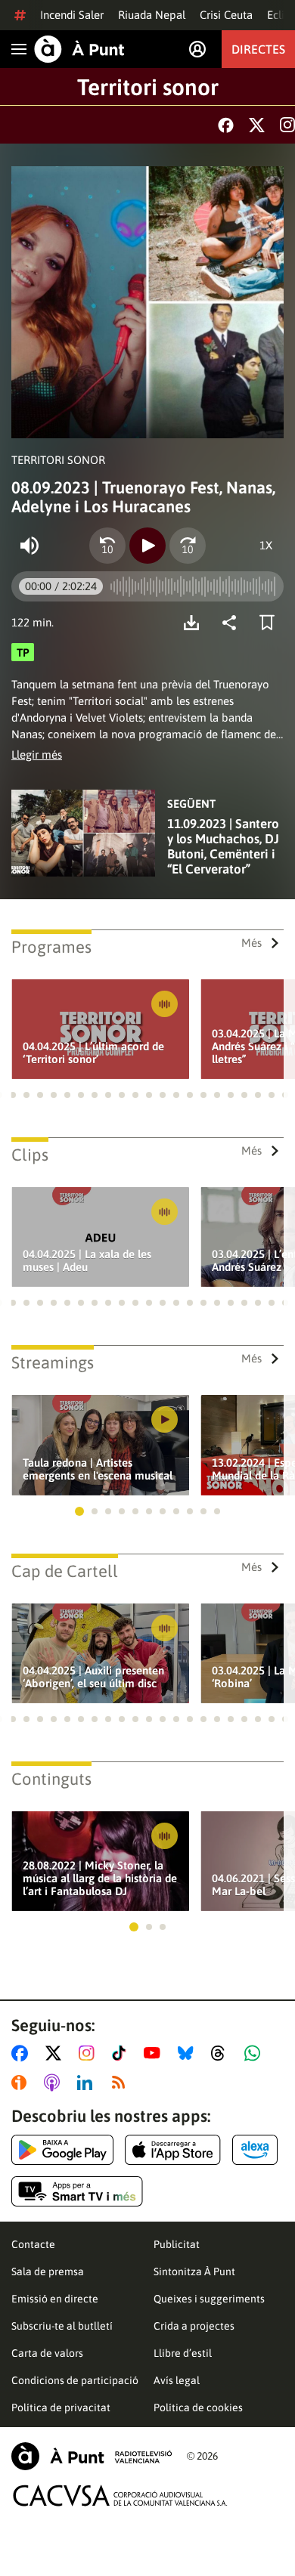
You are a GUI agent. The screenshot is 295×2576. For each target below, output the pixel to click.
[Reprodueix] (147, 546)
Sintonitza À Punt (194, 2271)
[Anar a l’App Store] (173, 2150)
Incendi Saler (72, 15)
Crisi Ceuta (226, 15)
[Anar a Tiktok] (122, 2053)
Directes (258, 49)
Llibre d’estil (183, 2353)
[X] (257, 125)
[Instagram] (287, 125)
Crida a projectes (194, 2326)
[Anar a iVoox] (22, 2083)
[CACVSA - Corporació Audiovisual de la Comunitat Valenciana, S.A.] (120, 2496)
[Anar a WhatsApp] (255, 2053)
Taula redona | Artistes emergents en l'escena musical (98, 1469)
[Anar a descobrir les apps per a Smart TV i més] (77, 2191)
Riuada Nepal (152, 15)
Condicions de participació (75, 2380)
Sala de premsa (48, 2271)
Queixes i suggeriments (209, 2299)
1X (266, 545)
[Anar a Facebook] (23, 2053)
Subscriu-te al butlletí (62, 2326)
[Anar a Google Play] (62, 2150)
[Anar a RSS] (122, 2083)
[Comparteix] (233, 623)
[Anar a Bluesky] (189, 2053)
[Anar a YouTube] (155, 2053)
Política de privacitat (61, 2407)
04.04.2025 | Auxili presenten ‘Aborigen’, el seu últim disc (93, 1677)
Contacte (33, 2244)
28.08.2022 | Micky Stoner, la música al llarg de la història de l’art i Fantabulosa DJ (100, 1878)
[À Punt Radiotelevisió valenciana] (92, 2456)
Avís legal (177, 2380)
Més (252, 943)
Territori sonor (148, 87)
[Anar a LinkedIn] (88, 2083)
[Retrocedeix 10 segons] (107, 546)
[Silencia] (29, 546)
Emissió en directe (55, 2299)
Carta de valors (47, 2353)
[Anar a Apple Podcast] (55, 2083)
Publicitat (177, 2244)
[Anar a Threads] (222, 2053)
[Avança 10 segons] (188, 546)
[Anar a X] (56, 2053)
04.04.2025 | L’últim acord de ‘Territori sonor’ (93, 1053)
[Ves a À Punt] (79, 49)
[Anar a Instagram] (90, 2053)
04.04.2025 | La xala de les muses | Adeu (87, 1260)
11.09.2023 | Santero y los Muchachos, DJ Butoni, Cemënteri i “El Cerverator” (223, 846)
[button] (13, 1095)
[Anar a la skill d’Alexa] (255, 2150)
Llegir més (37, 755)
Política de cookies (198, 2407)
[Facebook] (226, 125)
